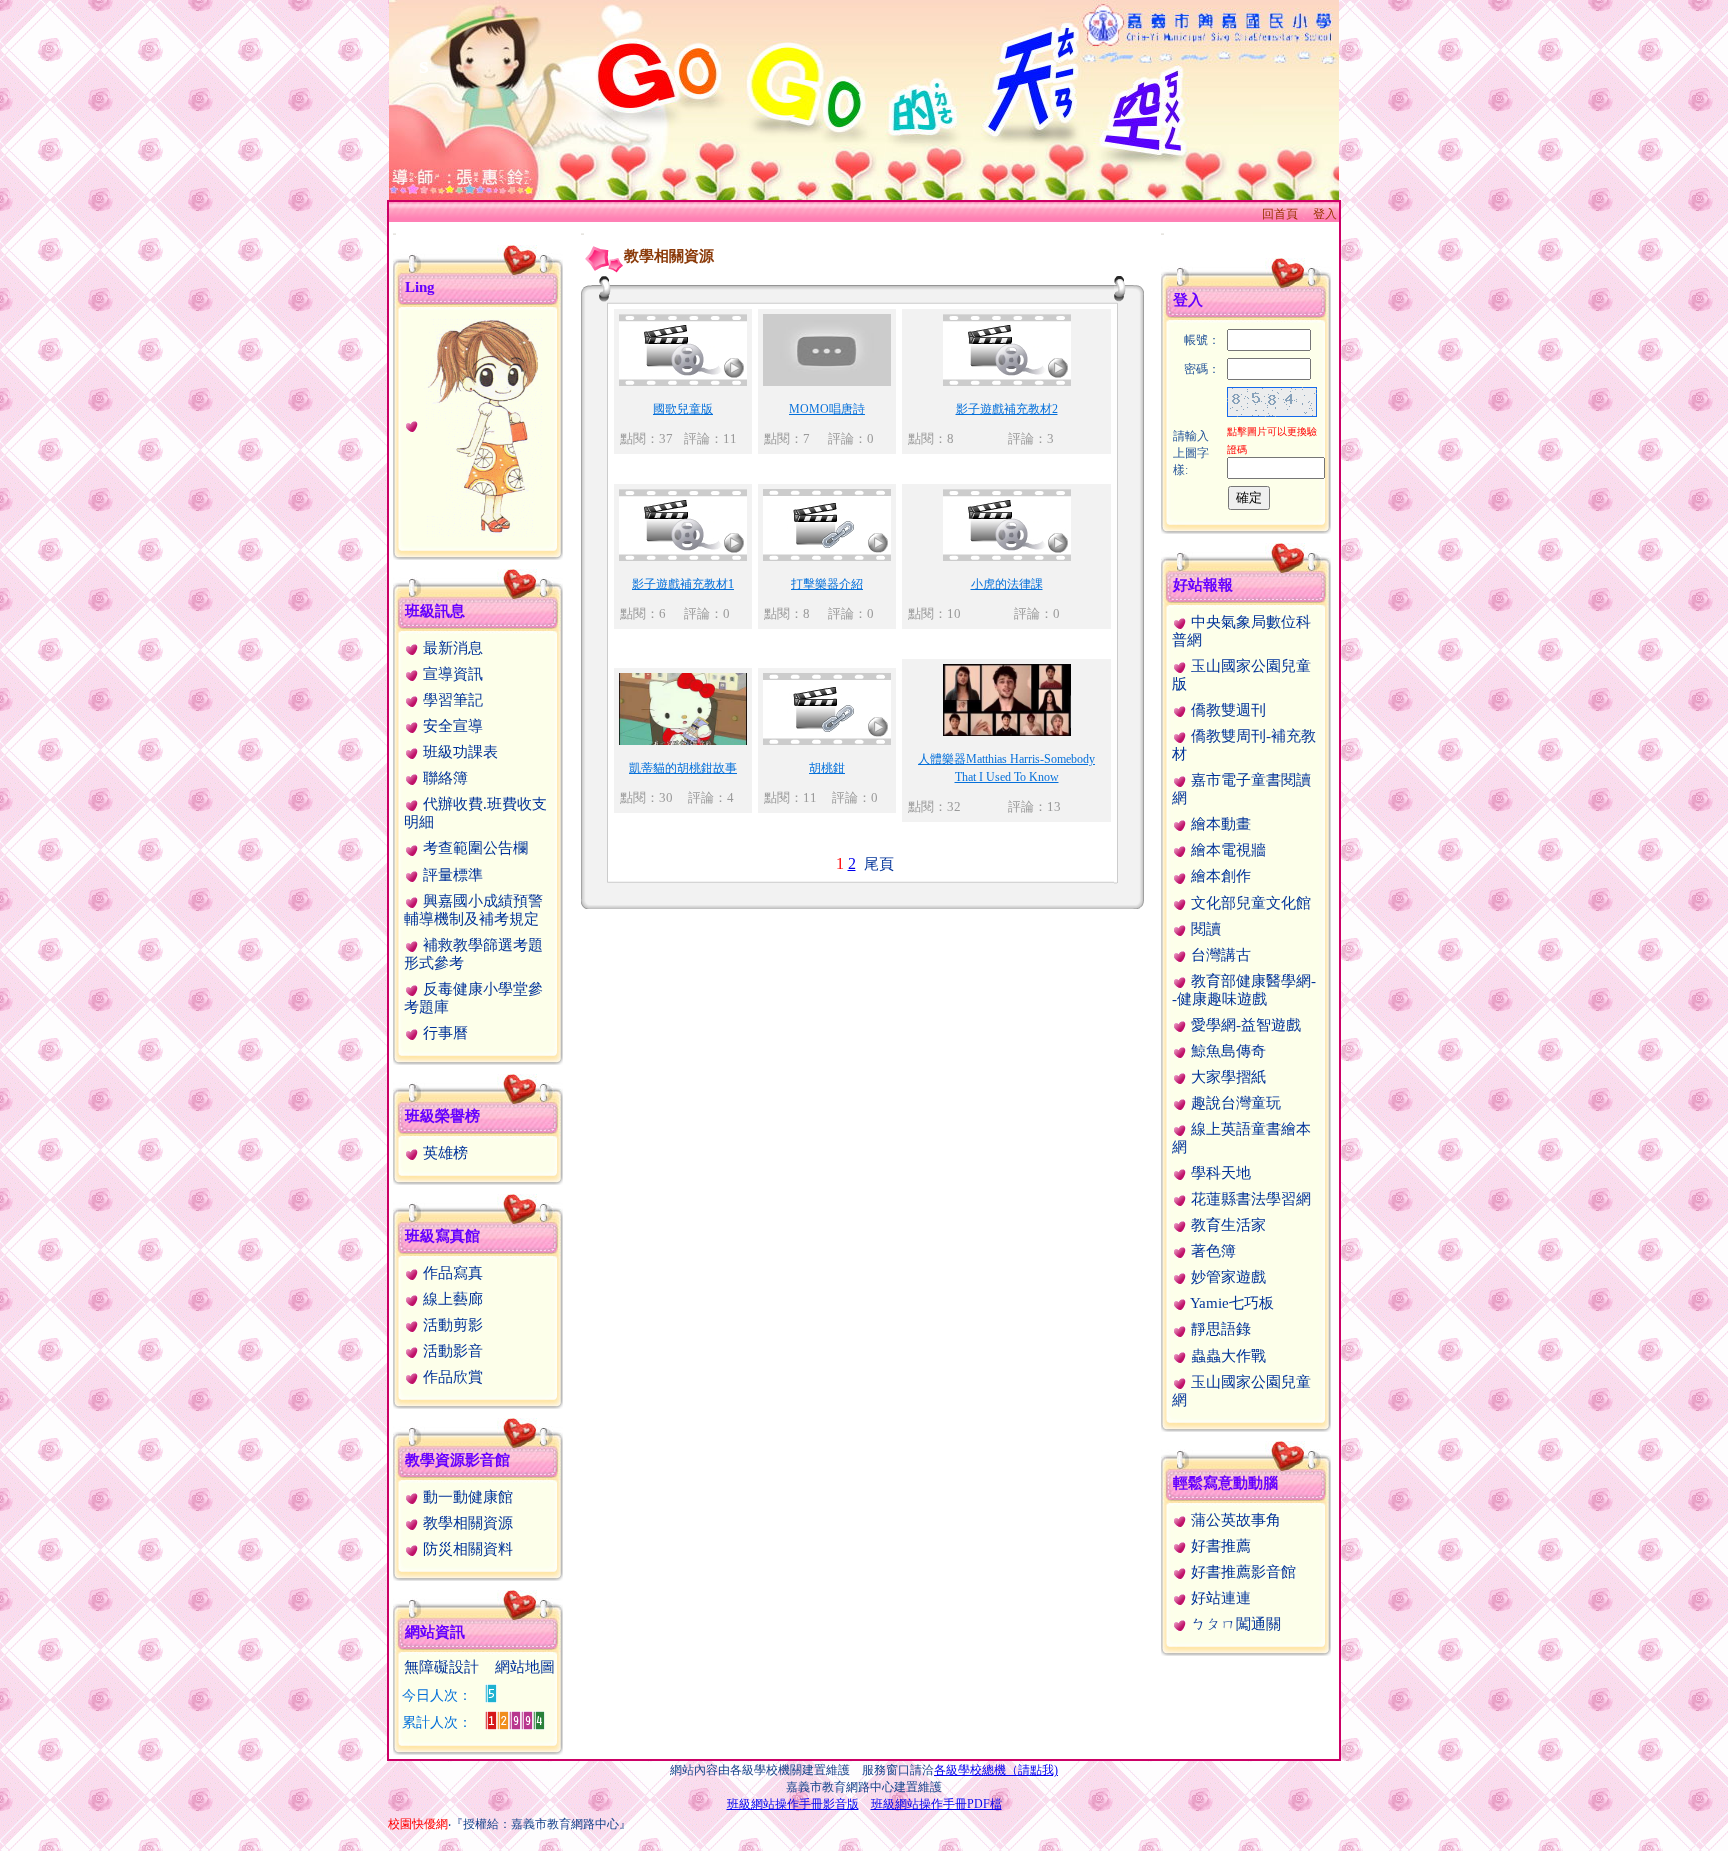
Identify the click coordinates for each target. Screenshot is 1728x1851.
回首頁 (1280, 214)
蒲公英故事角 (1234, 1520)
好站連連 (1219, 1598)
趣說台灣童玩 (1234, 1103)
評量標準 (451, 875)
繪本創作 (1219, 876)
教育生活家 (1226, 1225)
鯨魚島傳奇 (1226, 1051)
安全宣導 (451, 726)
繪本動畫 (1219, 824)
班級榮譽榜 (442, 1116)
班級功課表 (458, 752)
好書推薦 (1219, 1546)
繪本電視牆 (1226, 850)
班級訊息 (435, 611)
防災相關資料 (466, 1549)
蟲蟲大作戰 (1226, 1356)
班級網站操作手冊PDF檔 (936, 1804)
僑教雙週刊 (1226, 710)
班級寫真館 (442, 1236)
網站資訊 (435, 1632)
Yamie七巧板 (1230, 1303)
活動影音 (451, 1351)
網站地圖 (525, 1667)
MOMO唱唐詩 (827, 409)
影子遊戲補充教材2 (1007, 409)
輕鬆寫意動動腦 (1225, 1483)
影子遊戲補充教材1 (683, 584)
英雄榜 (443, 1153)
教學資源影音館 (457, 1460)
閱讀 (1204, 929)
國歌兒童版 (683, 409)
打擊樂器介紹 (827, 584)
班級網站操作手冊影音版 (793, 1804)
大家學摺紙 (1226, 1077)
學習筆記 (451, 700)
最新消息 (451, 648)
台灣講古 (1219, 955)
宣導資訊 (451, 674)
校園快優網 (418, 1824)
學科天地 (1219, 1173)
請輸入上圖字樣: (1191, 453)
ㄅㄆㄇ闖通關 (1234, 1624)
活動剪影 (451, 1325)
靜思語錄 (1219, 1329)
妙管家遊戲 (1226, 1277)
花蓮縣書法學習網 (1249, 1199)
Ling (420, 287)
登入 (1325, 214)
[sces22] (473, 424)
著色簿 (1211, 1251)
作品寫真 (451, 1273)
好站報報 (1203, 585)
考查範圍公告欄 (473, 848)
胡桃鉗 (827, 768)
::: (394, 233)
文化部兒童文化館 (1249, 903)
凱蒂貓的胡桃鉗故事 (683, 768)
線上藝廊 (451, 1299)
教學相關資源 (466, 1523)
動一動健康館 (466, 1497)
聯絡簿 (443, 778)
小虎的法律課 (1007, 584)
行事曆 (443, 1033)
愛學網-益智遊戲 (1244, 1025)
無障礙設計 (441, 1667)
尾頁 (877, 864)
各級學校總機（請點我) (996, 1770)
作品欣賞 (451, 1377)
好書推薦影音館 (1241, 1572)
